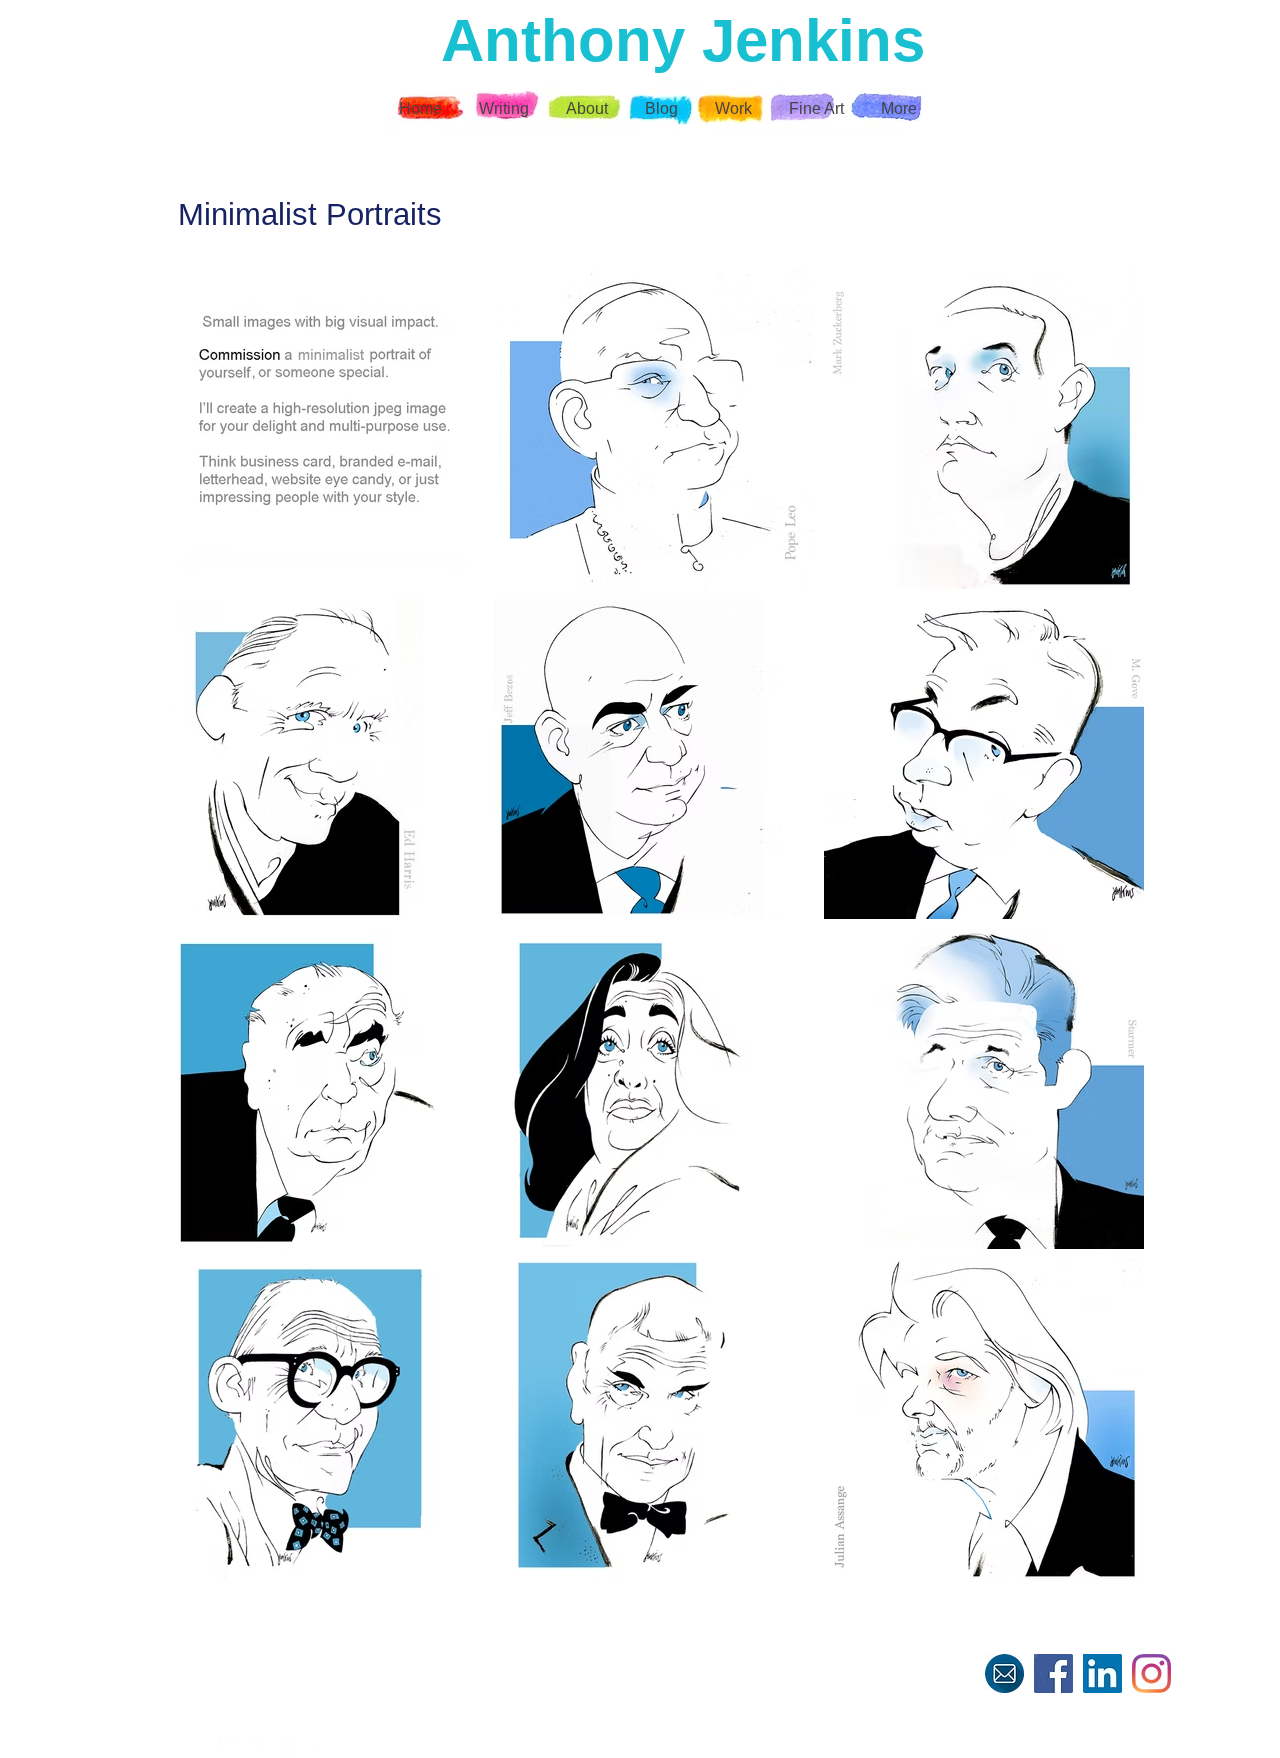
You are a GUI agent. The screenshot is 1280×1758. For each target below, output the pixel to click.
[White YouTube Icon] (322, 1747)
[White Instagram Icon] (290, 1747)
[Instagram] (1151, 1673)
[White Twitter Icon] (258, 1747)
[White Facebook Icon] (226, 1747)
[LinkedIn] (1102, 1673)
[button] (736, 109)
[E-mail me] (1004, 1673)
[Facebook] (1053, 1673)
